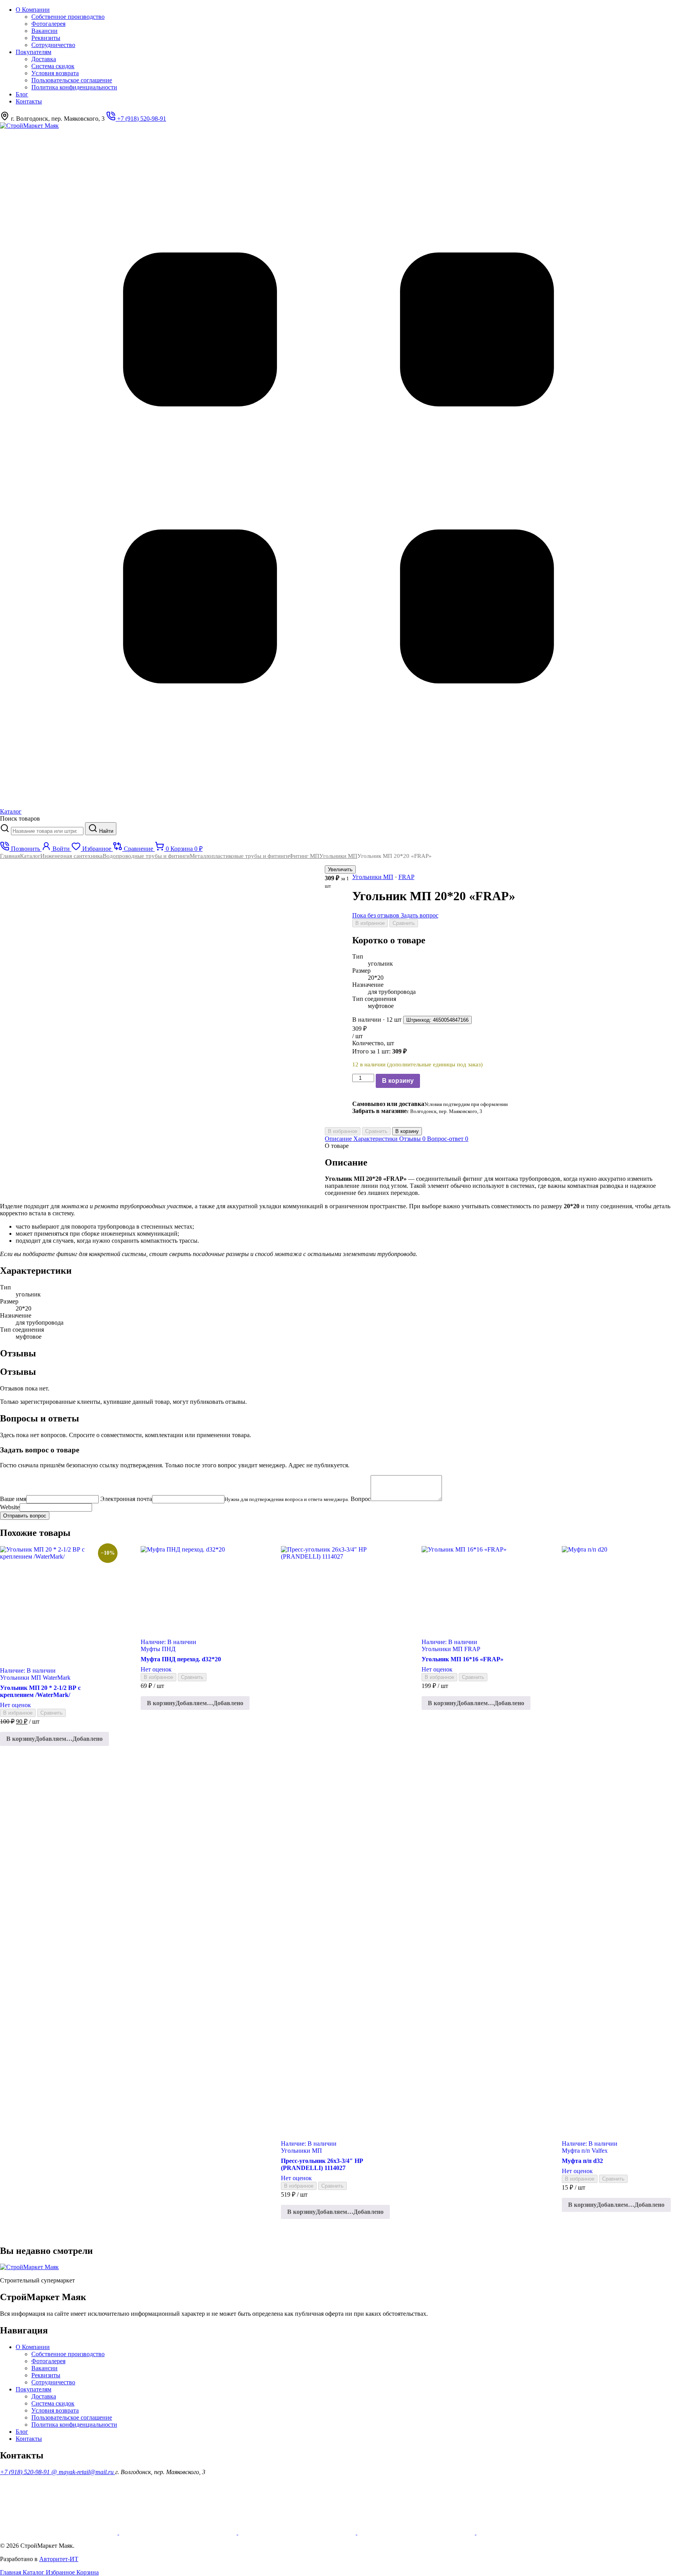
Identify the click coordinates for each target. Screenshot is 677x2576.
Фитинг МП (304, 856)
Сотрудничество (53, 45)
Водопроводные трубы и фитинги (146, 856)
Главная (10, 856)
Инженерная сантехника (72, 856)
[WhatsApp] (298, 2532)
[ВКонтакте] (417, 2532)
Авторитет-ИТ (59, 2559)
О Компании (33, 10)
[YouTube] (60, 2532)
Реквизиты (46, 38)
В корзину (398, 1081)
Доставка (44, 59)
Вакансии (44, 31)
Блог (22, 94)
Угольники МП (338, 856)
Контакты (29, 101)
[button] (54, 1739)
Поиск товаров (20, 818)
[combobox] (47, 831)
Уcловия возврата (55, 73)
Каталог (30, 856)
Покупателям (33, 52)
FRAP (406, 877)
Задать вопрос (420, 915)
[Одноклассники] (179, 2532)
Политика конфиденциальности (74, 87)
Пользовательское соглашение (72, 80)
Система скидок (53, 66)
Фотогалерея (48, 24)
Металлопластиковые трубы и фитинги (239, 856)
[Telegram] (535, 2532)
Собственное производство (68, 17)
